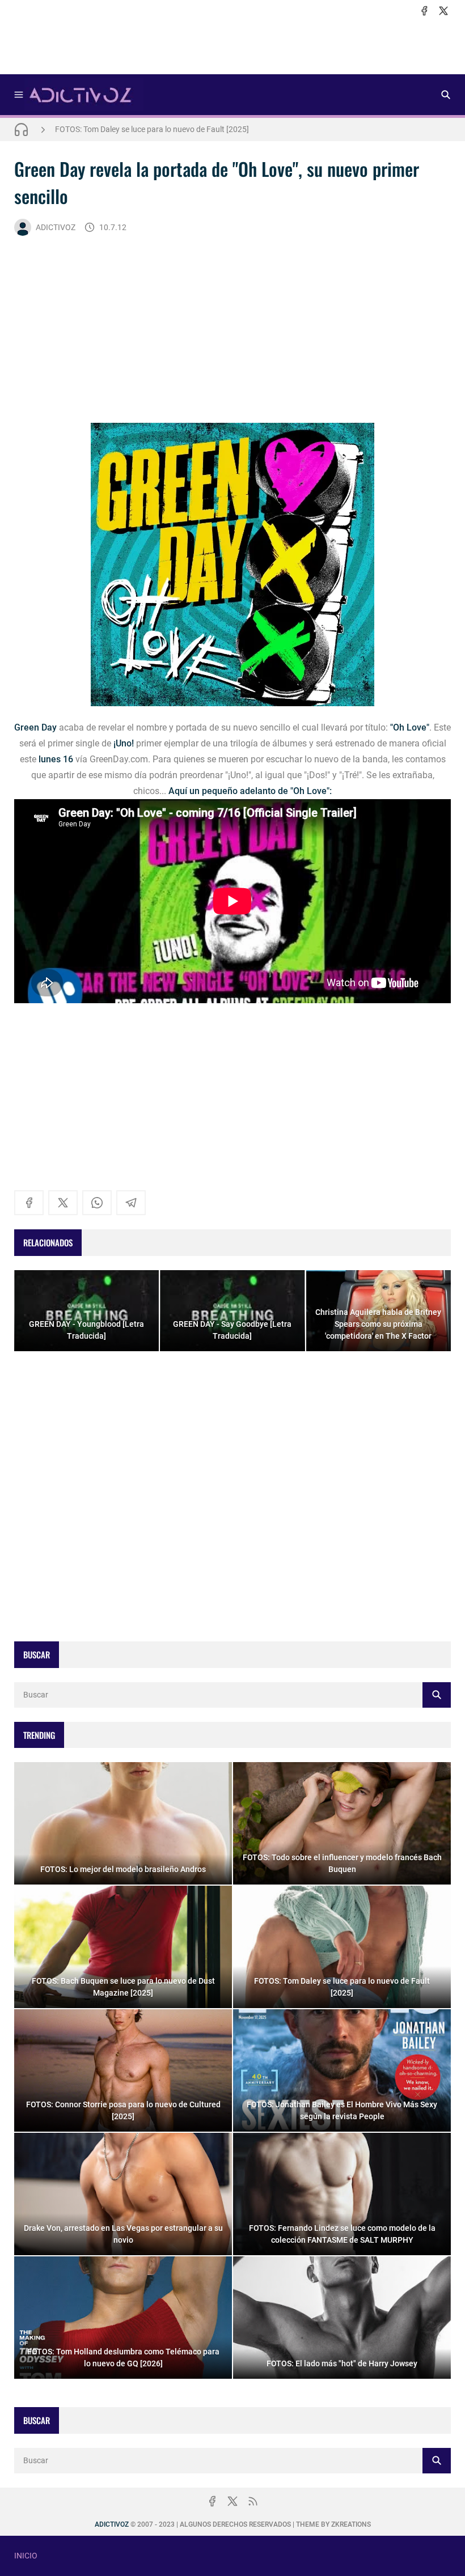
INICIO (26, 2556)
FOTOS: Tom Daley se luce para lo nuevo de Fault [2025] (152, 129)
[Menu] (19, 95)
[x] (443, 11)
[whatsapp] (97, 1203)
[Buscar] (446, 95)
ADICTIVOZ (56, 227)
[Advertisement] (232, 46)
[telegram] (131, 1203)
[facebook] (424, 11)
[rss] (253, 2501)
